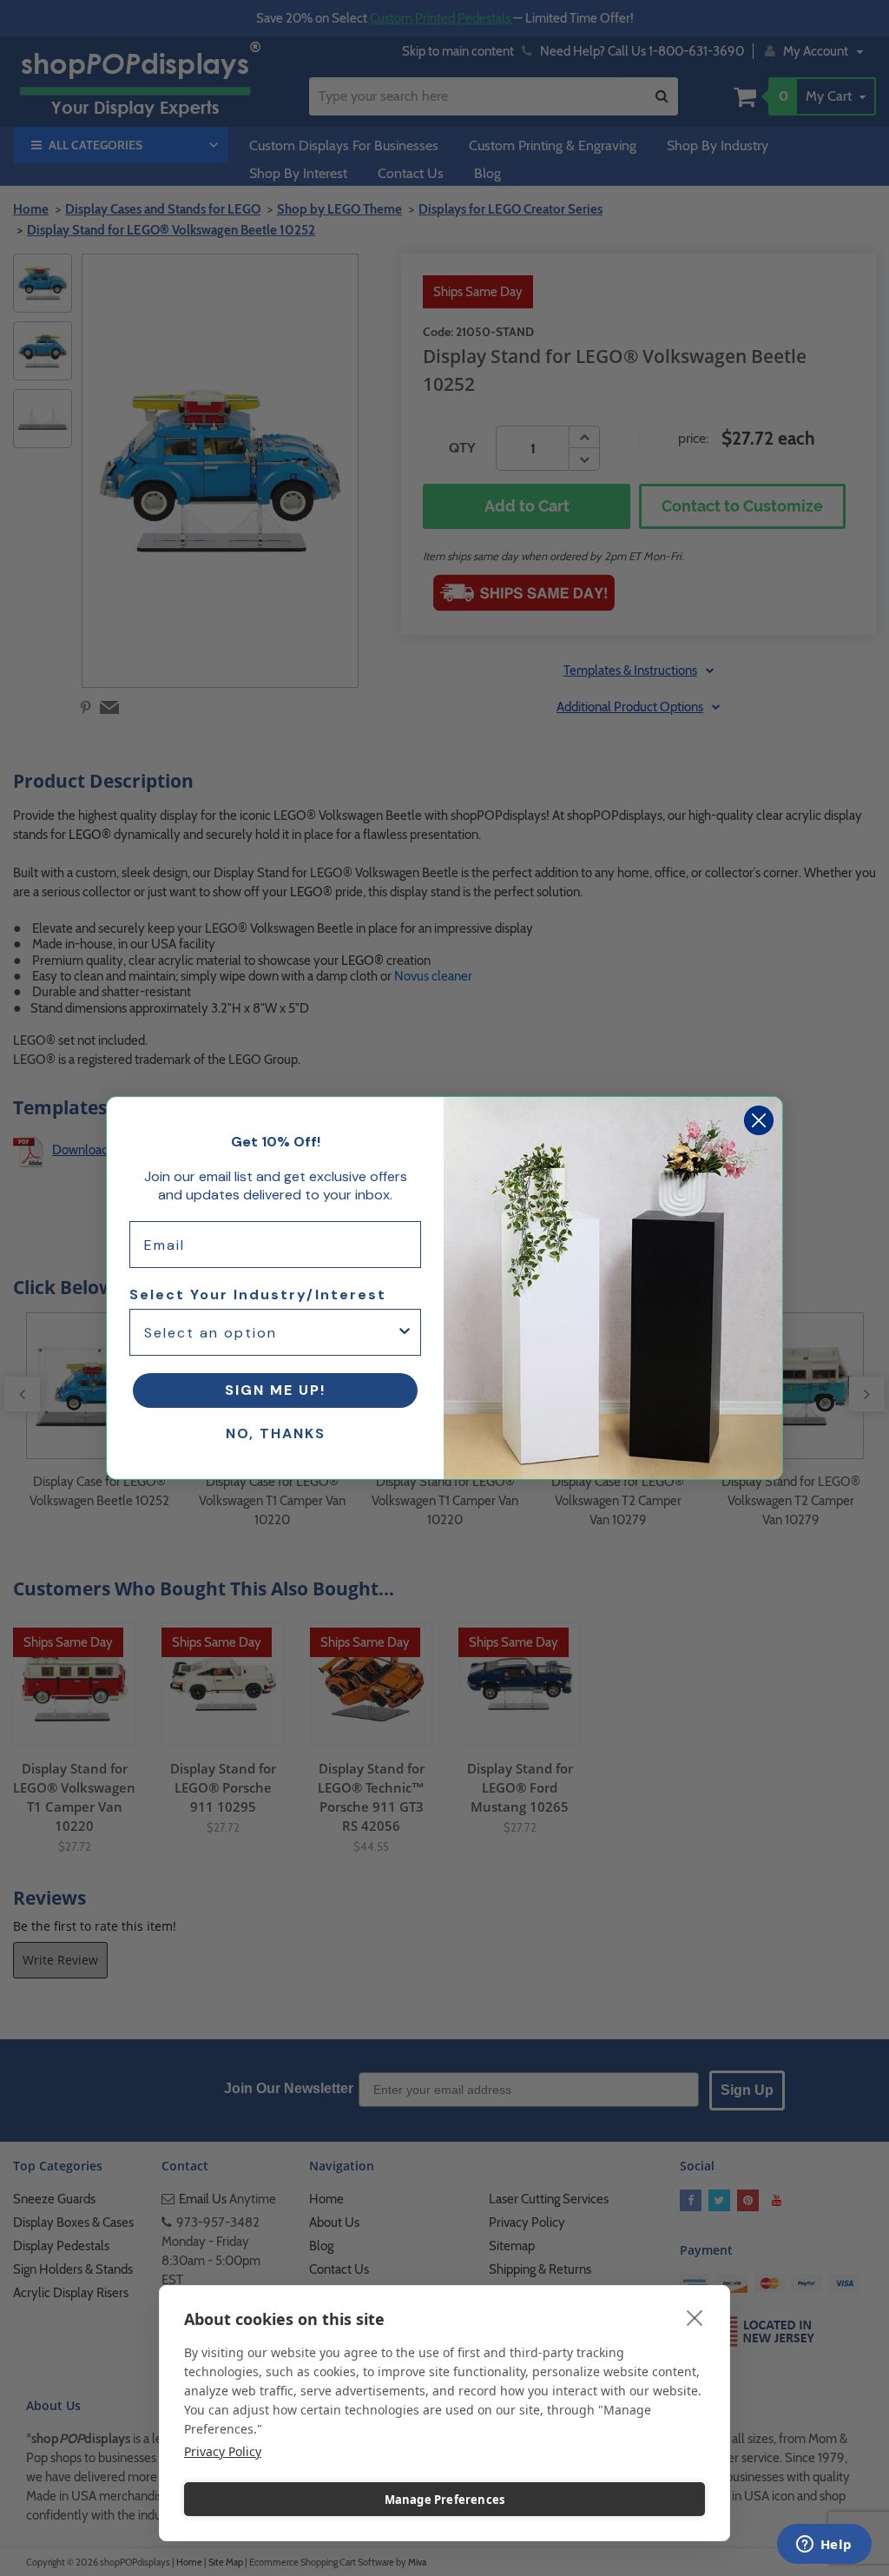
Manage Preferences (445, 2500)
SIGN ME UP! (275, 1390)
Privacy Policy (223, 2451)
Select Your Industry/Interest (258, 1295)
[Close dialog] (759, 1120)
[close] (695, 2317)
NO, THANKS (276, 1433)
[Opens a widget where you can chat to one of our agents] (824, 2546)
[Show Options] (405, 1332)
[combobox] (270, 1332)
